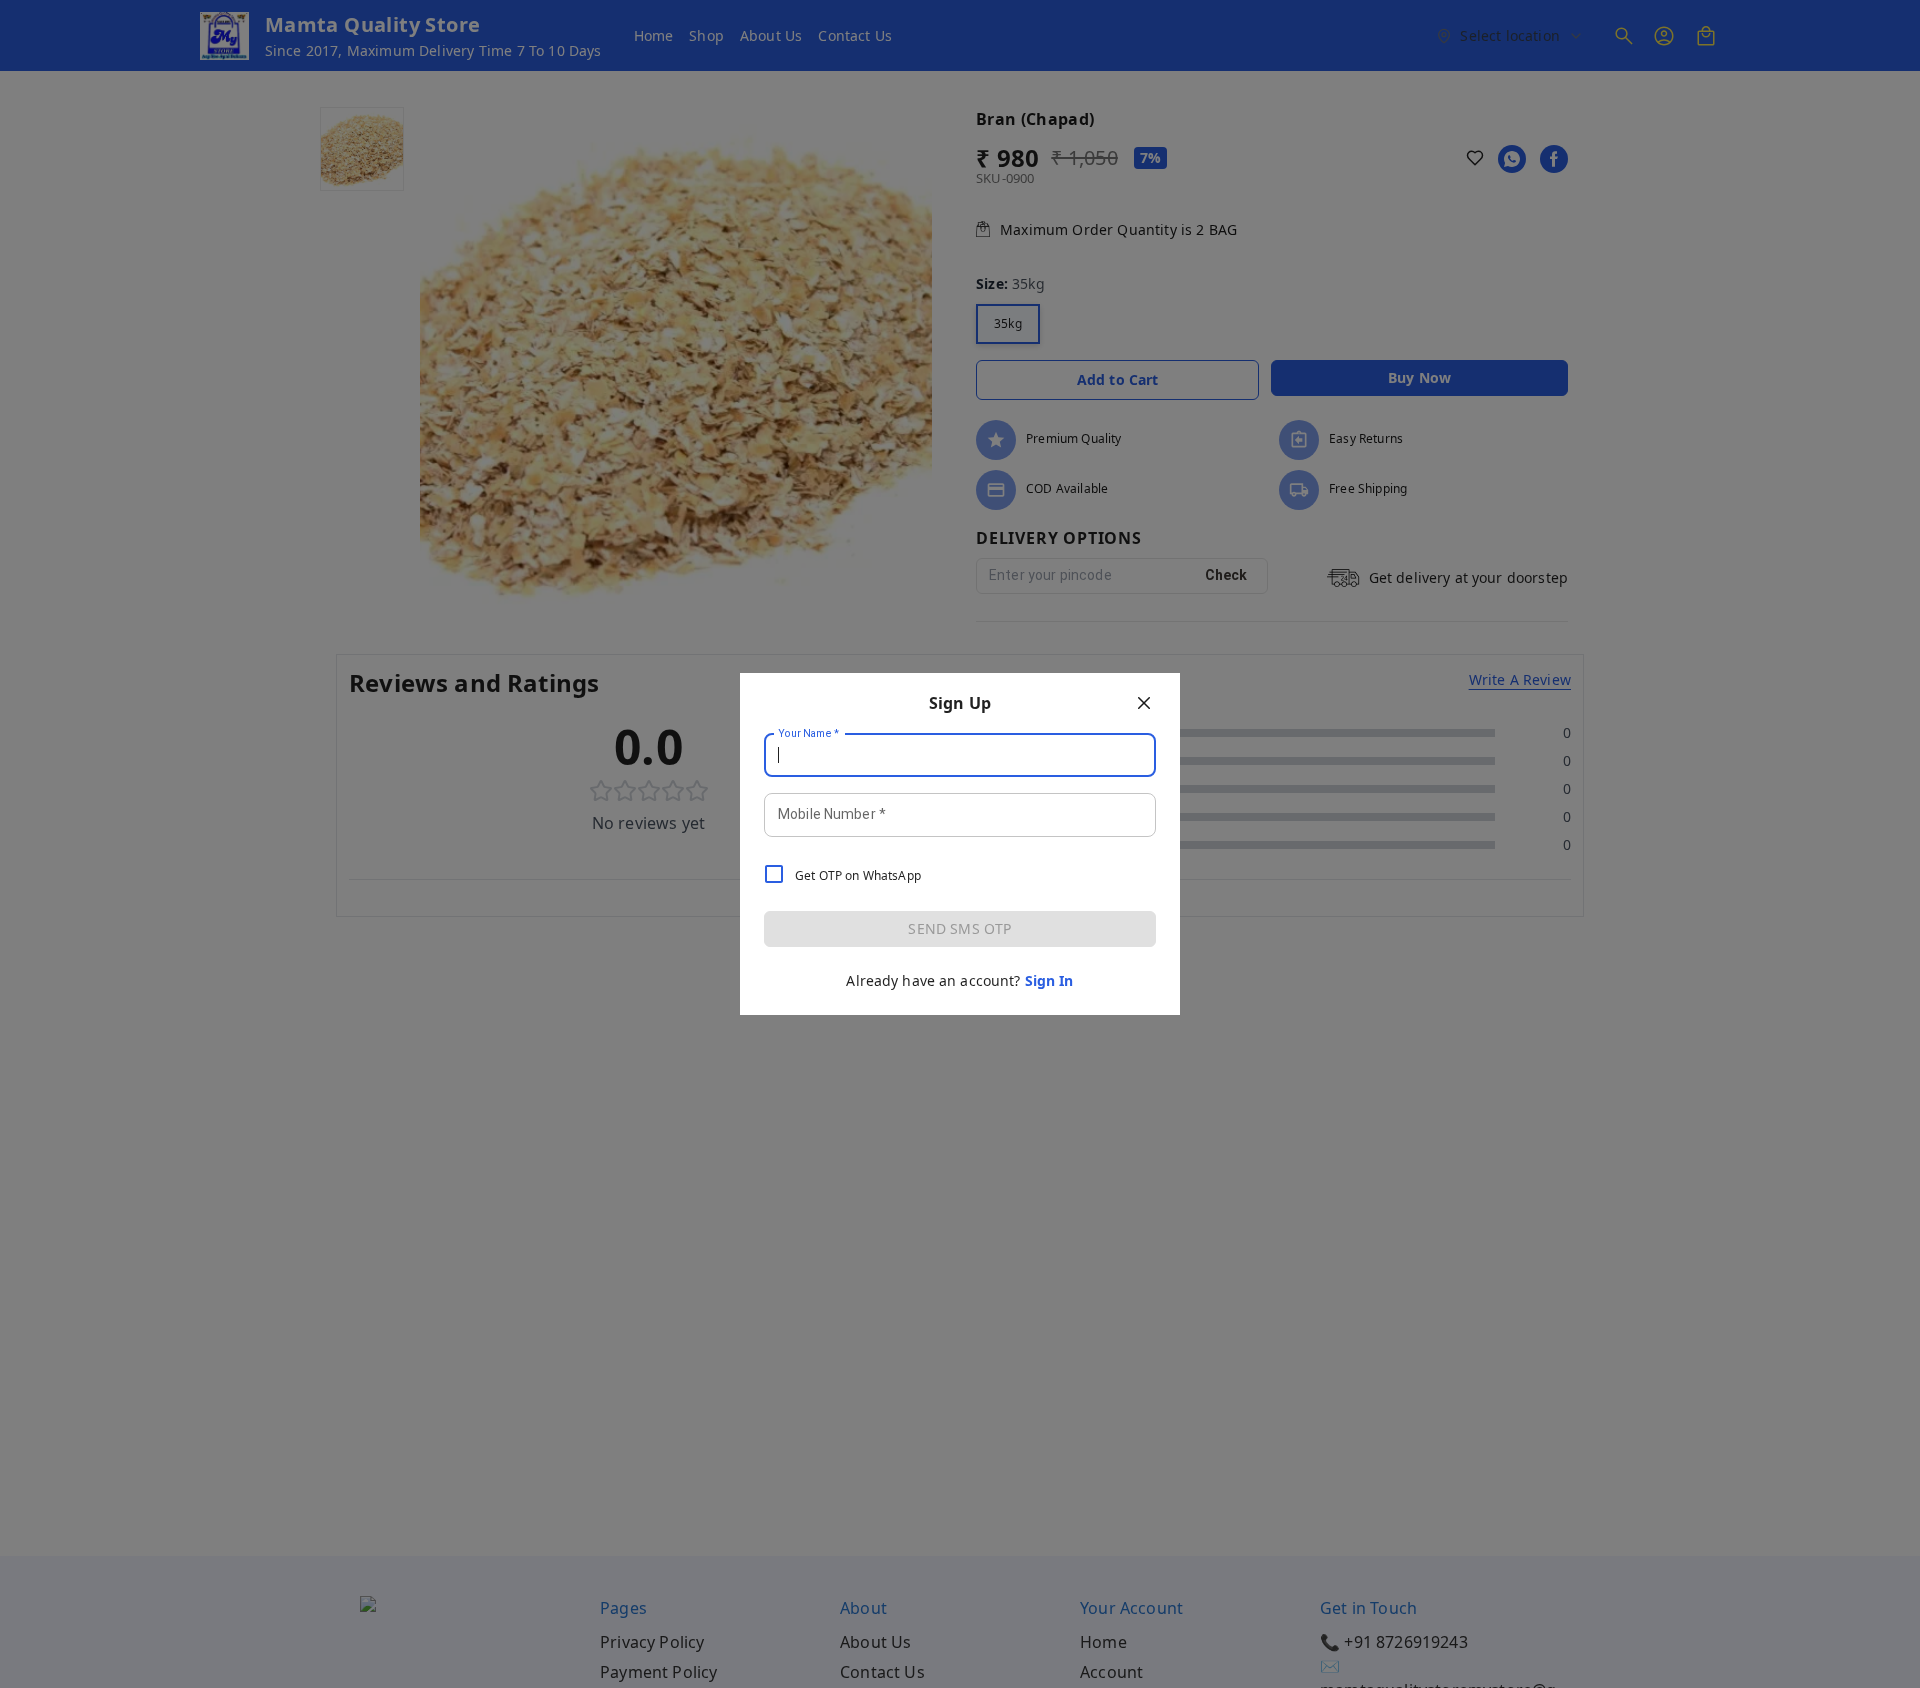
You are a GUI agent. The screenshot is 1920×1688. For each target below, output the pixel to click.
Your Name (809, 734)
